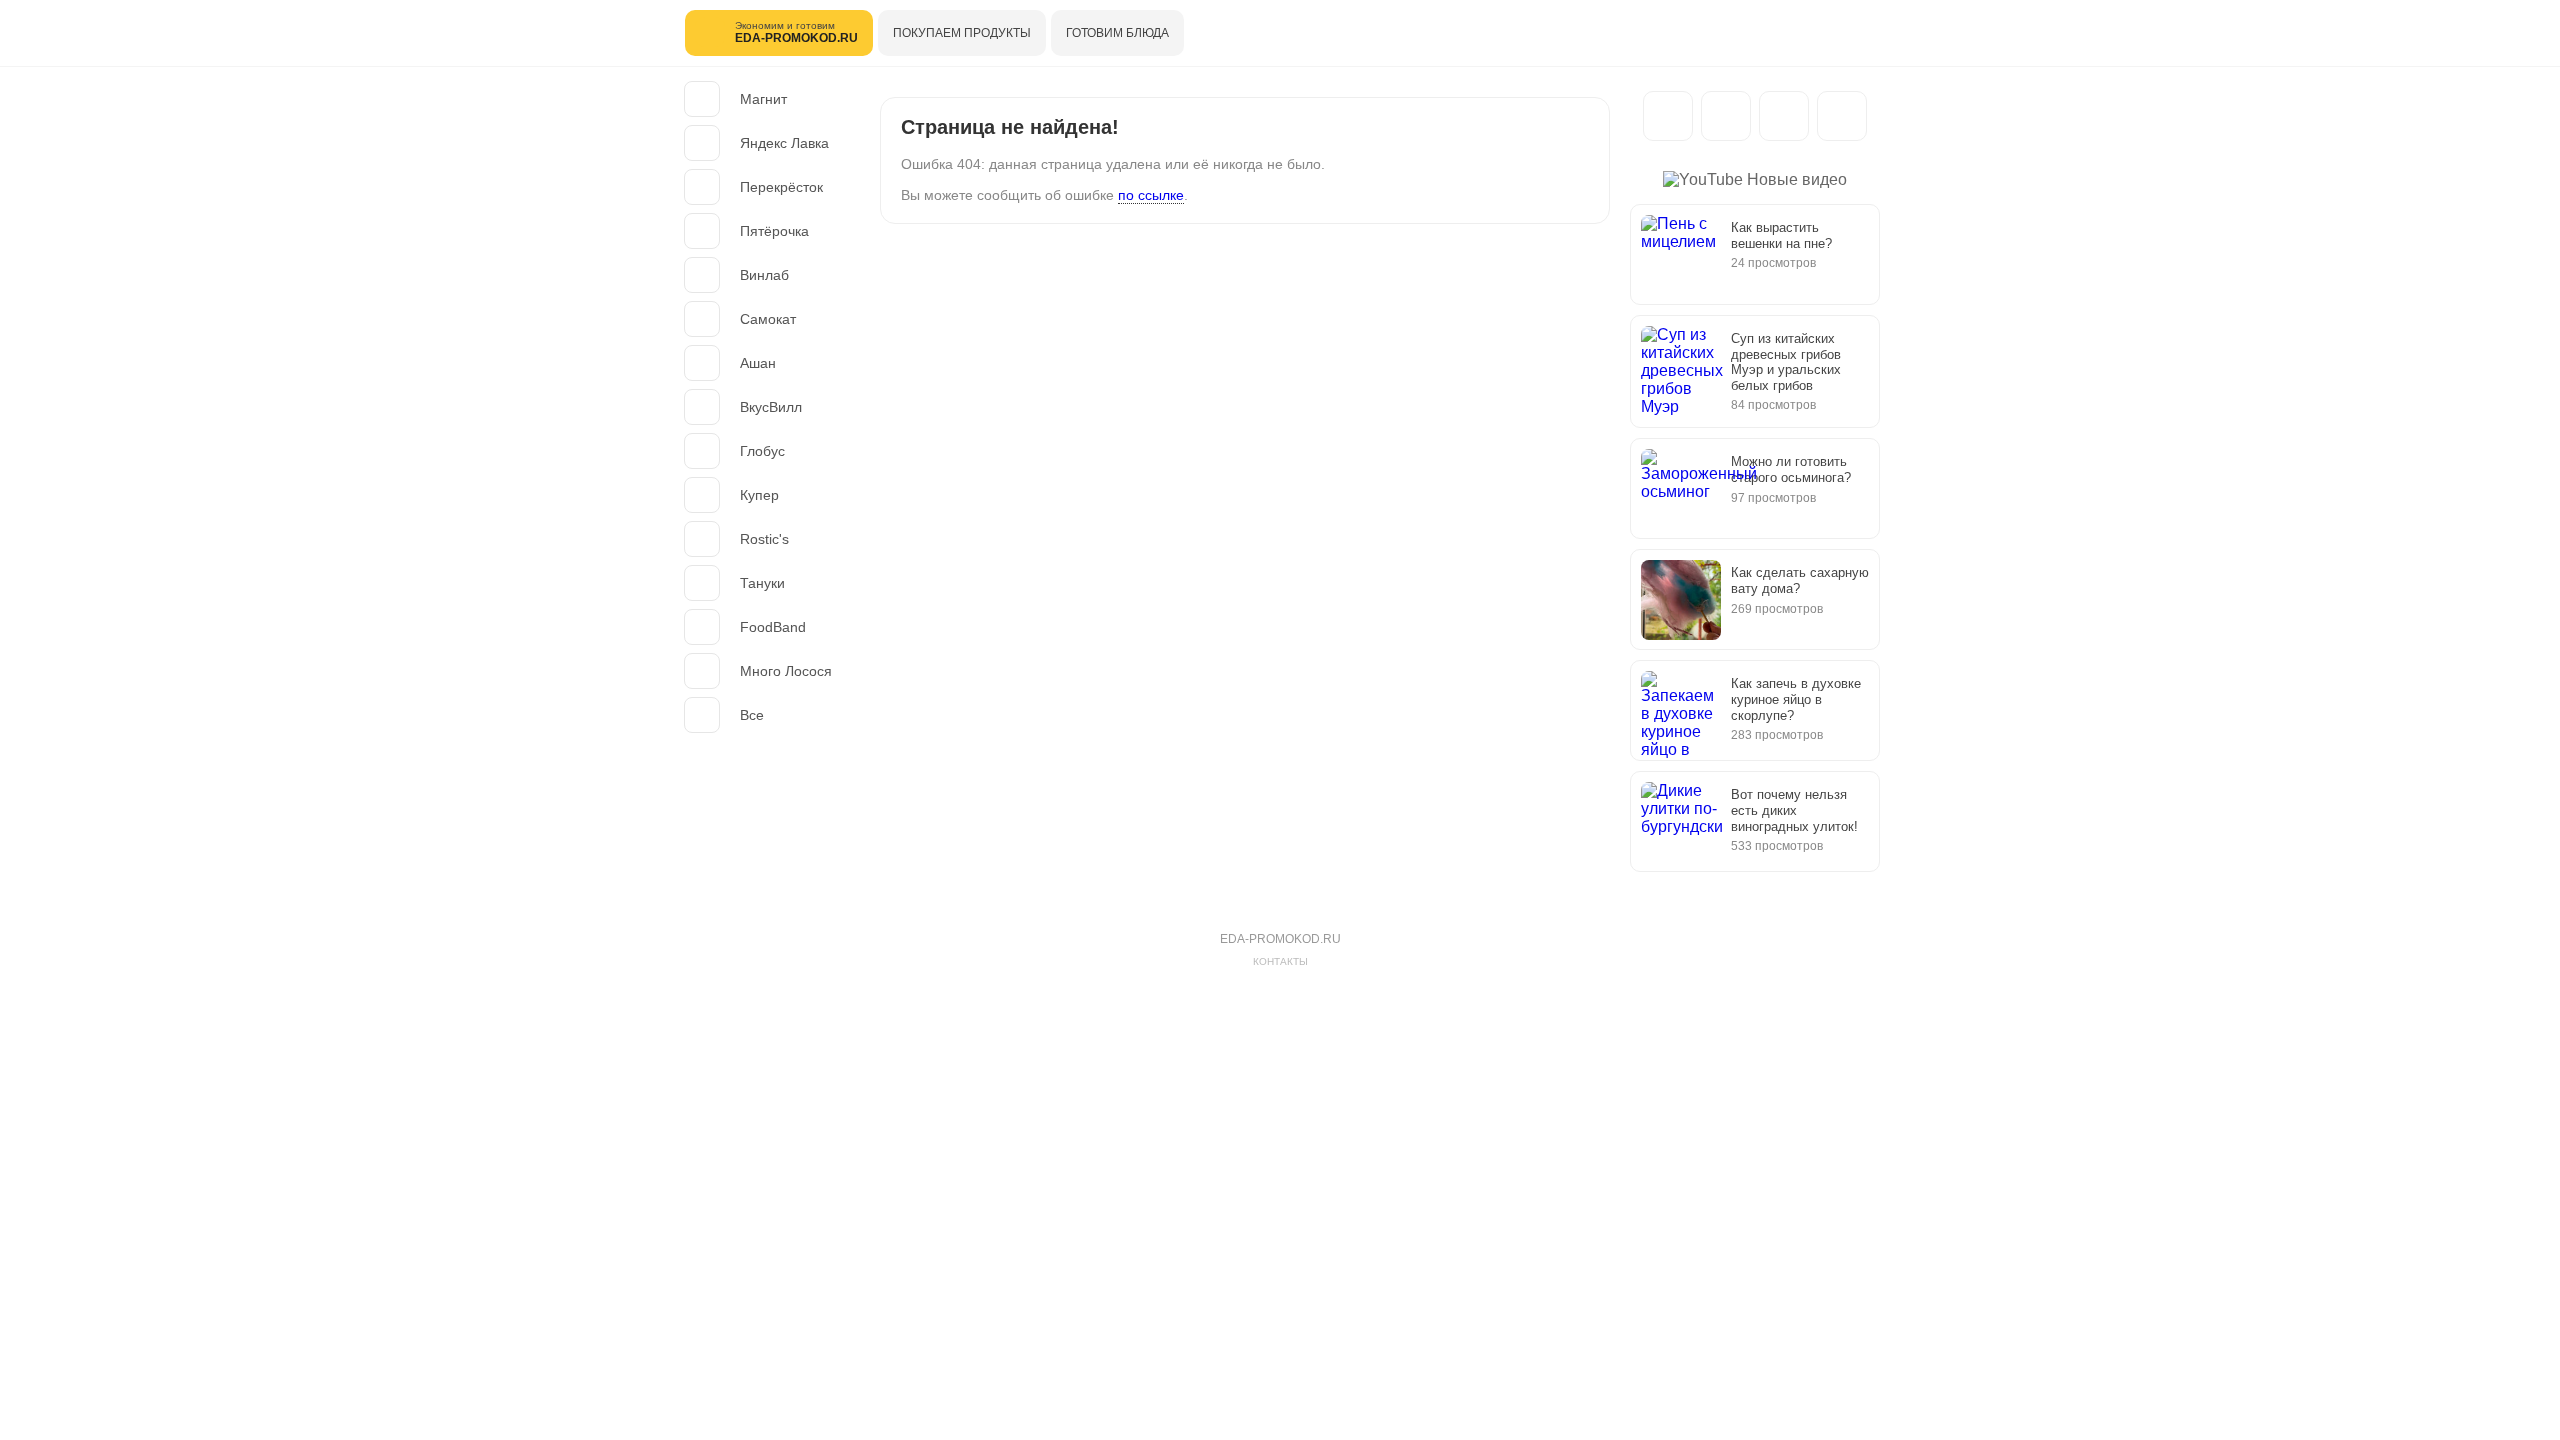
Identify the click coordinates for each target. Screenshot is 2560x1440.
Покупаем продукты (962, 33)
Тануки (762, 583)
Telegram (1668, 116)
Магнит (763, 99)
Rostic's (764, 539)
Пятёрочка (774, 231)
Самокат (768, 319)
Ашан (758, 363)
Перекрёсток (781, 187)
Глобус (762, 451)
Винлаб (764, 275)
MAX (1726, 116)
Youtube (1842, 116)
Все (752, 715)
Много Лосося (786, 671)
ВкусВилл (771, 407)
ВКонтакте (1784, 116)
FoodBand (773, 627)
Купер (759, 495)
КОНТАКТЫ (1280, 961)
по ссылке (1151, 195)
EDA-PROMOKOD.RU (1280, 939)
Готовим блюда (1117, 33)
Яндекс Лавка (784, 143)
